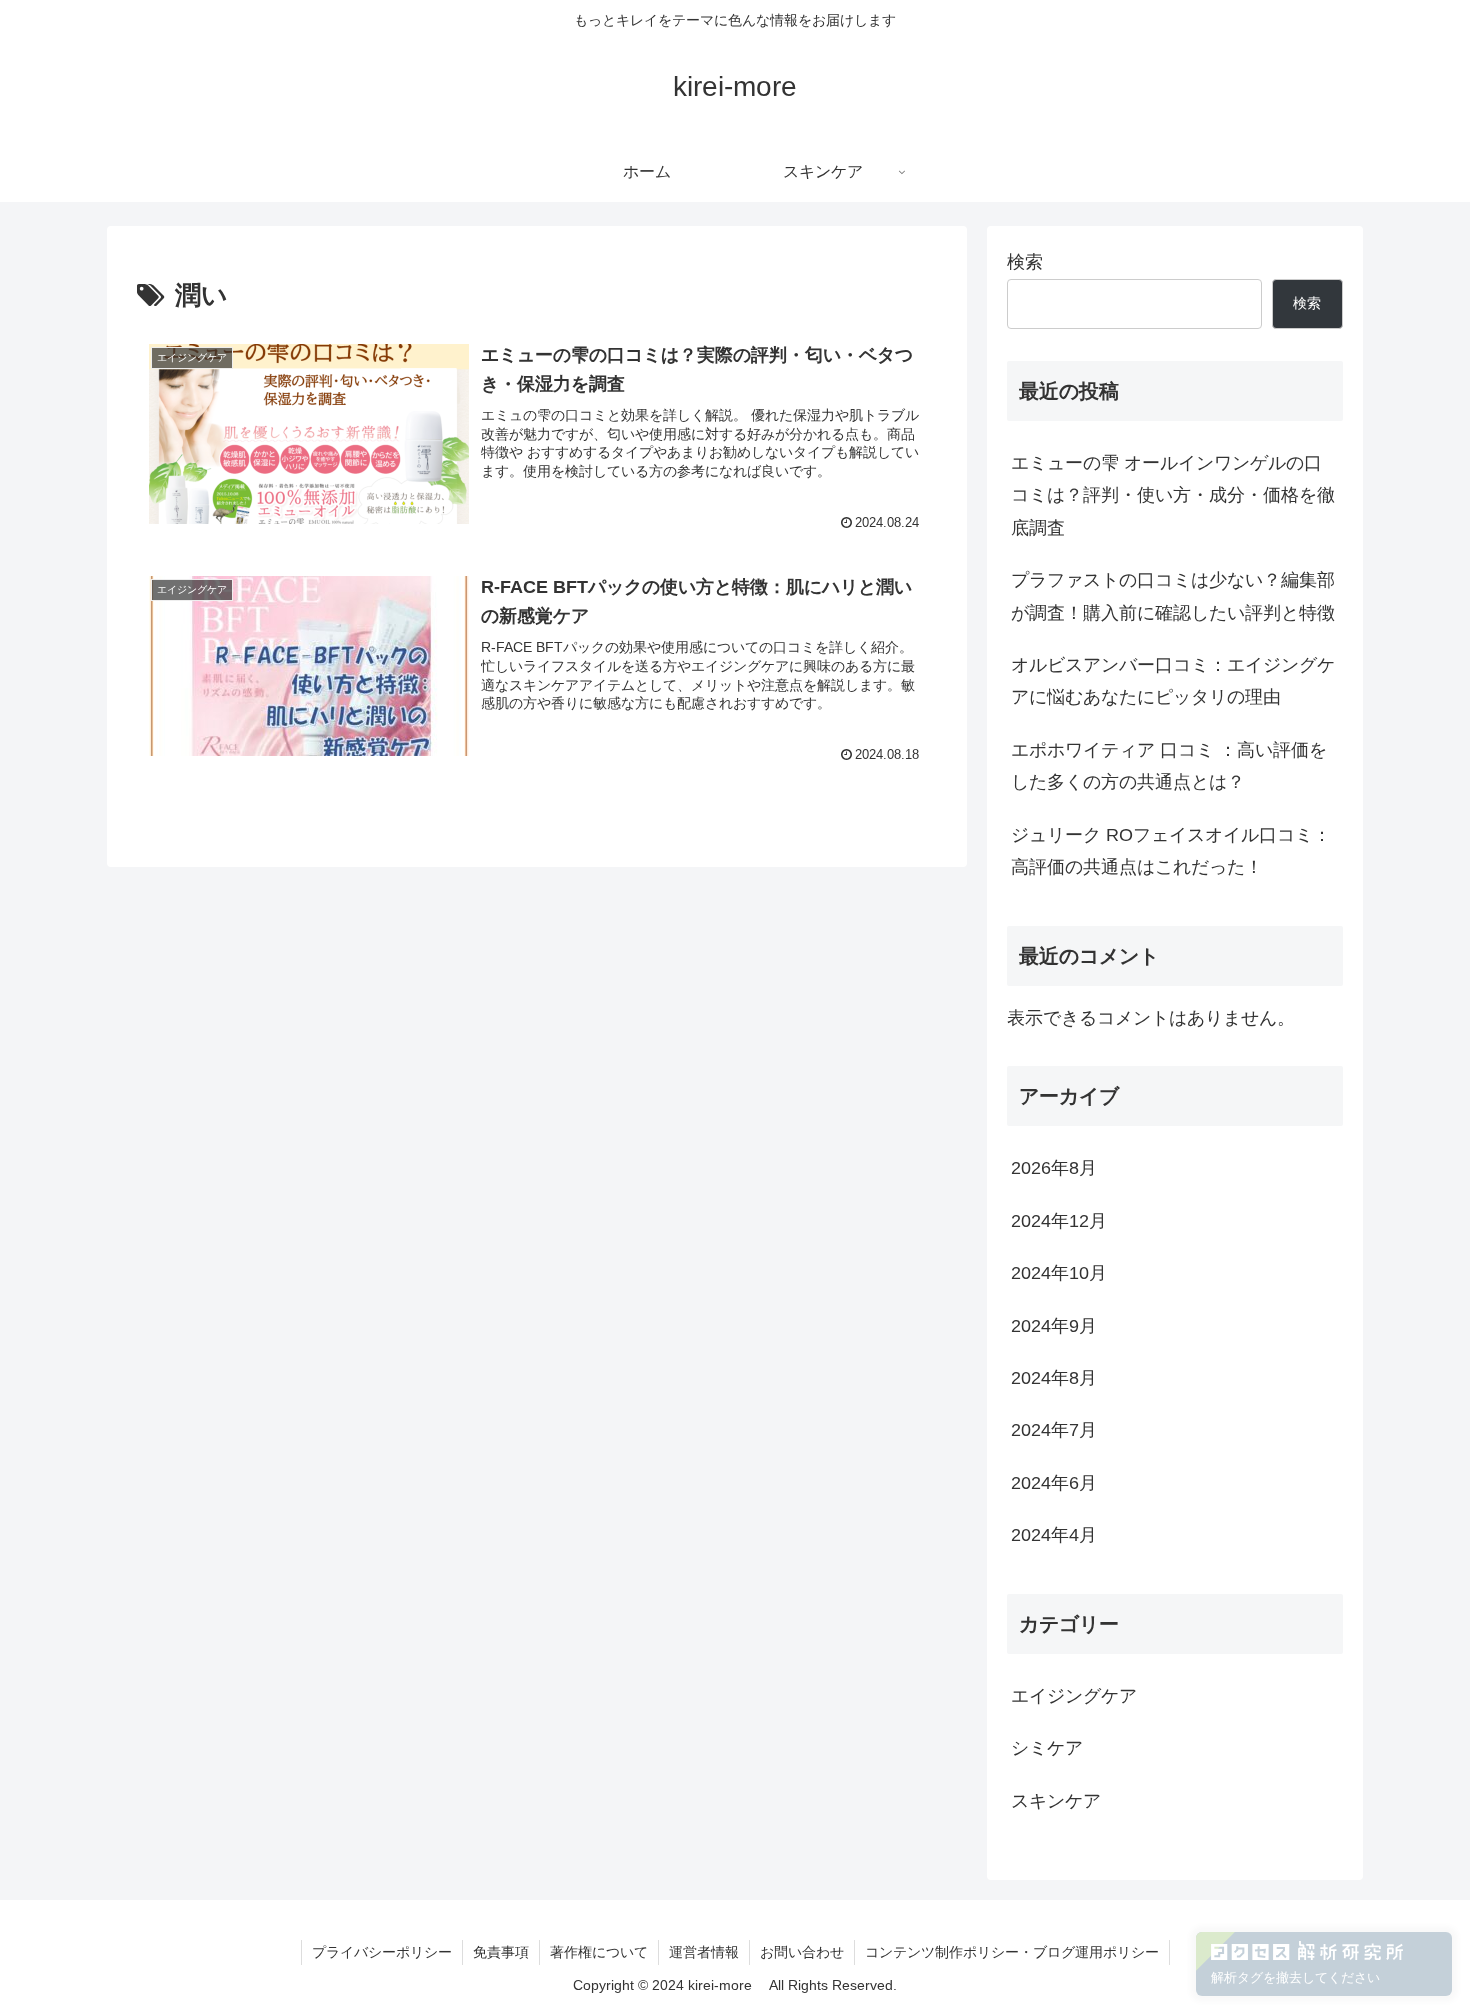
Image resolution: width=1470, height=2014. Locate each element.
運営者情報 (704, 1952)
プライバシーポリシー (382, 1952)
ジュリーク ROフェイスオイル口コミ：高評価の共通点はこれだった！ (1171, 851)
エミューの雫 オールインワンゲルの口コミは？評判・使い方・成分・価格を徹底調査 (1173, 495)
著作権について (599, 1952)
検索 (1025, 262)
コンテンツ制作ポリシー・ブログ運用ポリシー (1012, 1952)
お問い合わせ (802, 1952)
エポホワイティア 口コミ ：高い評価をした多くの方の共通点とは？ (1169, 766)
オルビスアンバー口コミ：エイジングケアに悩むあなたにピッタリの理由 (1173, 681)
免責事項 (501, 1952)
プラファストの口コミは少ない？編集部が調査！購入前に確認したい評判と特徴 (1173, 596)
